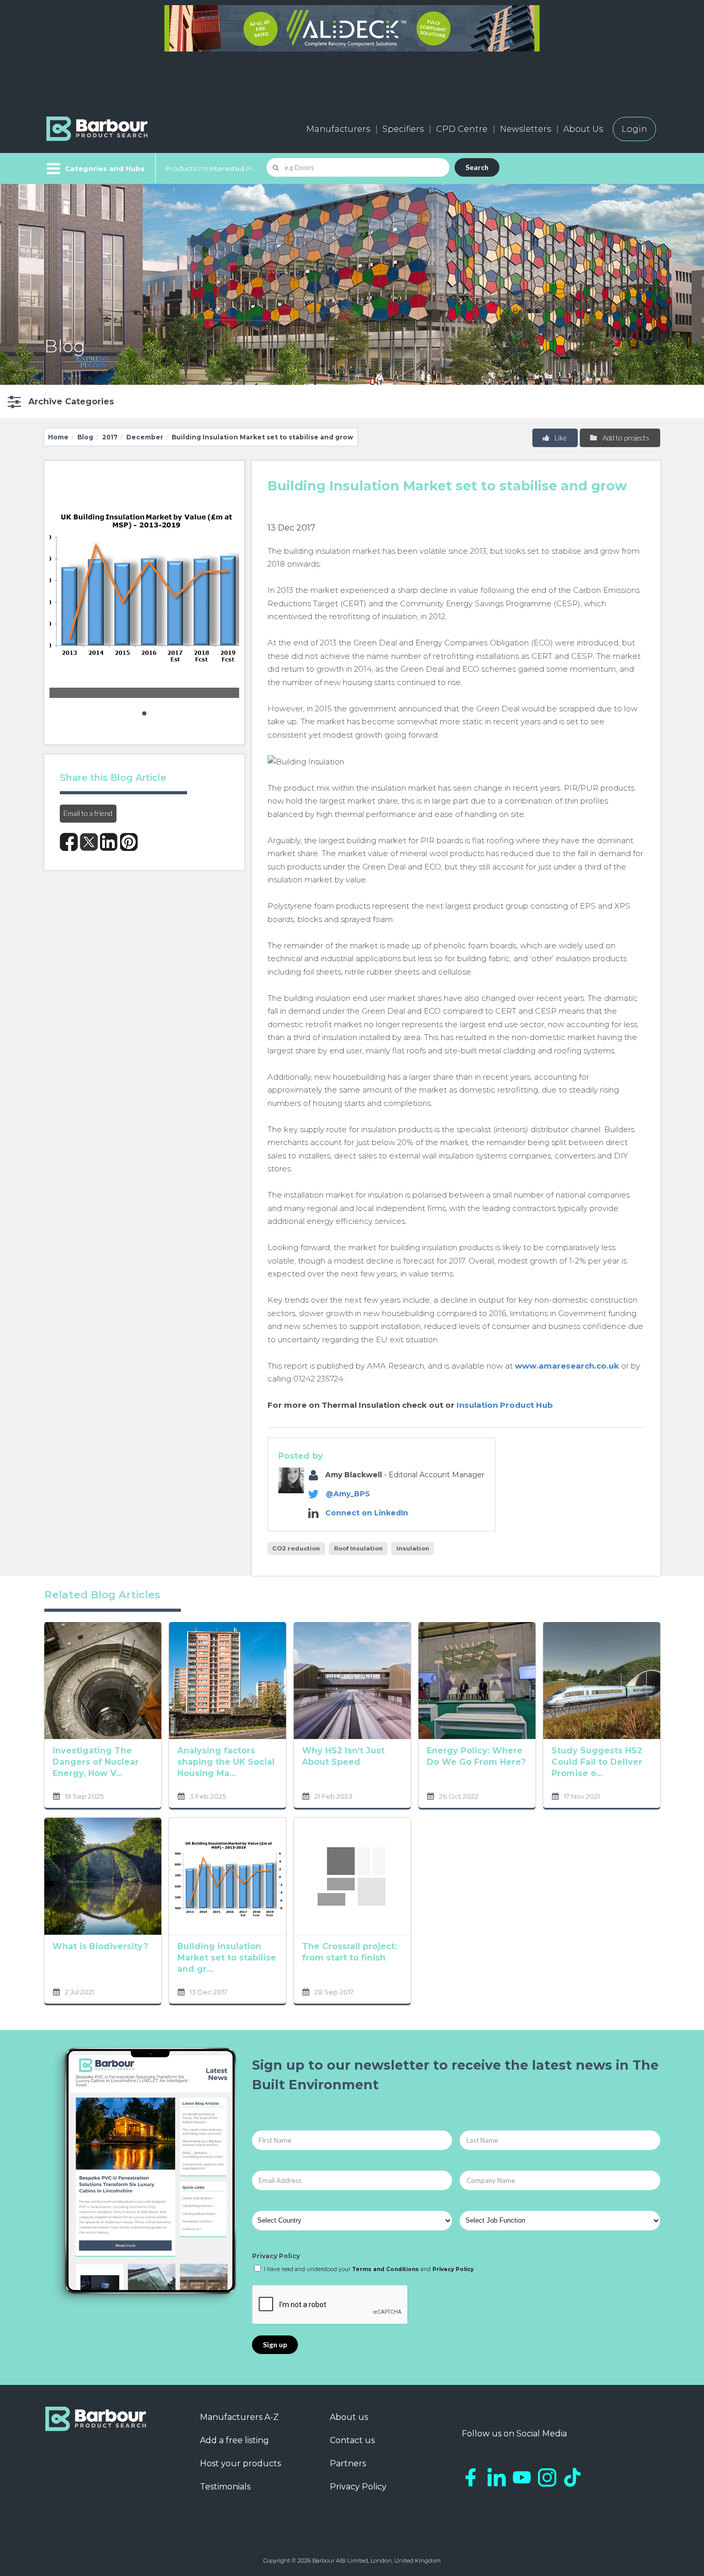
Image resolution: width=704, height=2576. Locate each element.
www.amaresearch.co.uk (567, 1366)
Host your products (240, 2463)
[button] (60, 402)
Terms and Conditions (385, 2269)
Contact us (352, 2440)
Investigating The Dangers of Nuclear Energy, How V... (96, 1762)
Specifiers (403, 129)
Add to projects (625, 438)
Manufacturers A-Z (239, 2417)
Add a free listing (234, 2440)
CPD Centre (462, 129)
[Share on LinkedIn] (109, 842)
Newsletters (525, 129)
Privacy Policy (276, 2256)
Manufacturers (338, 129)
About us (349, 2417)
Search (477, 167)
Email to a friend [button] (88, 813)
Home (58, 437)
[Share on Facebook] (69, 842)
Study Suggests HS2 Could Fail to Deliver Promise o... (597, 1762)
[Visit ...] (103, 1680)
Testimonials (225, 2487)
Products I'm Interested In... (211, 168)
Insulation (413, 1548)
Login (634, 129)
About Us (583, 129)
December (145, 437)
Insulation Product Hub (505, 1405)
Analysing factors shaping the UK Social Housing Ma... (226, 1762)
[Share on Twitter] (89, 842)
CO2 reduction (296, 1548)
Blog (85, 437)
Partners (348, 2463)
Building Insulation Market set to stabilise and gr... (227, 1958)
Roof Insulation (358, 1548)
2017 (110, 437)
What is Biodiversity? (100, 1946)
